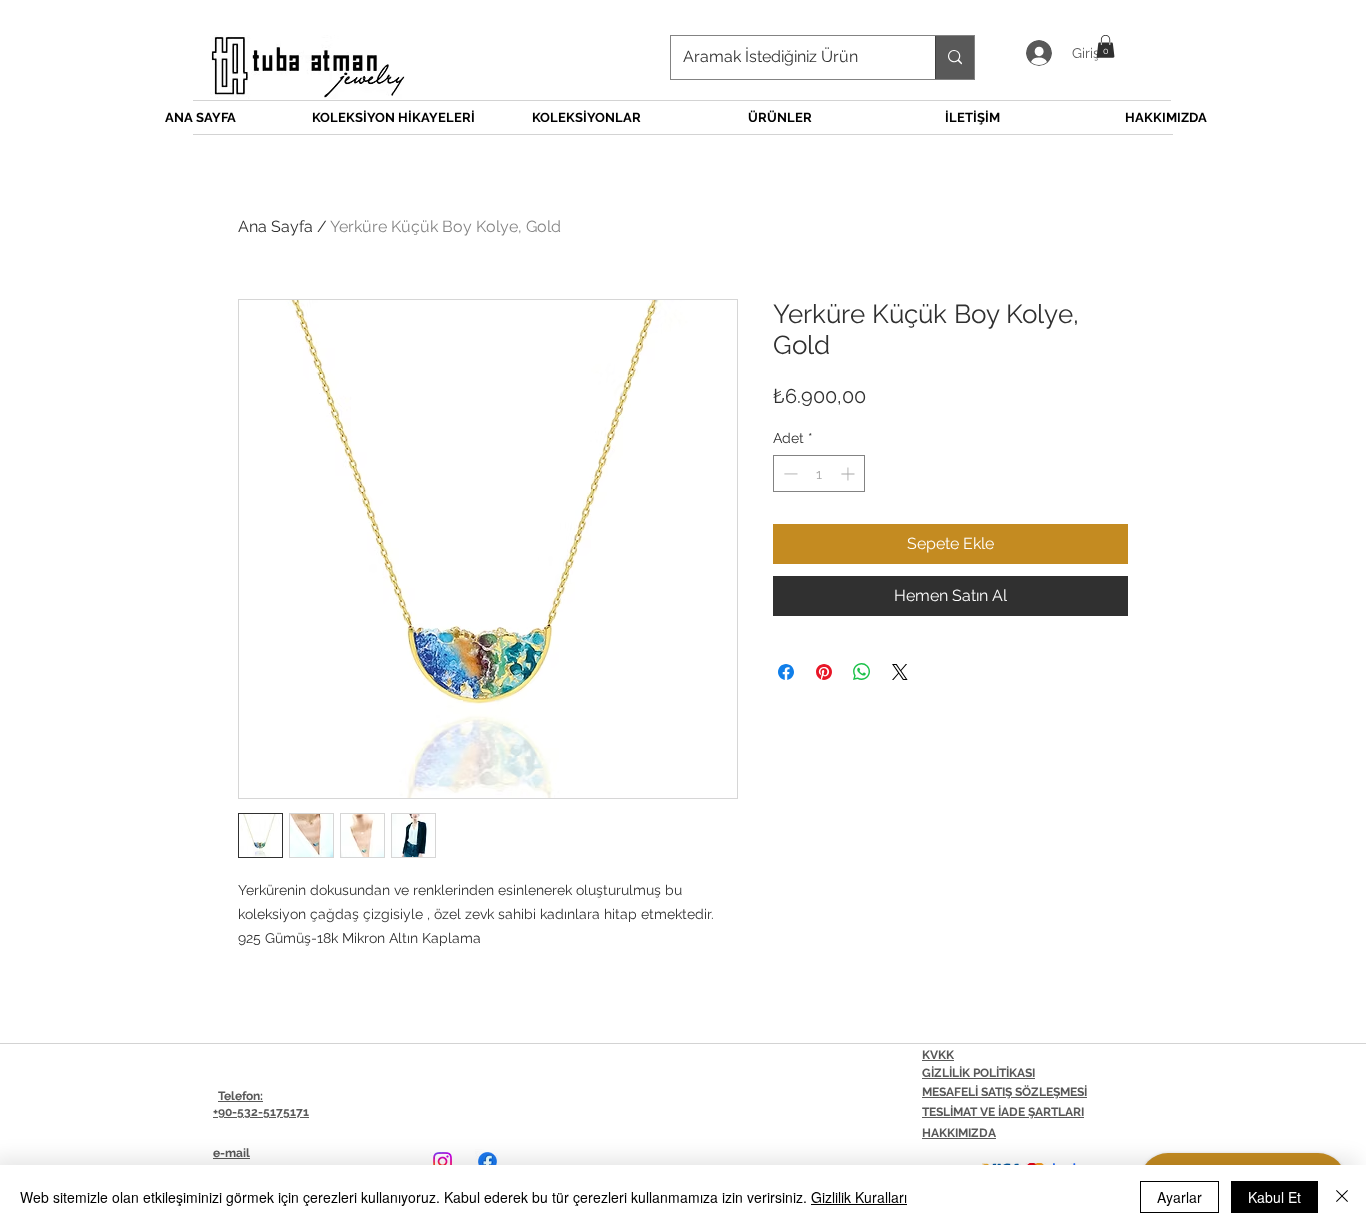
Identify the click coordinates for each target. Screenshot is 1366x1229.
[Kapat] (1342, 1197)
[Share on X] (900, 672)
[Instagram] (442, 1161)
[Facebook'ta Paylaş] (786, 672)
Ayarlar (1179, 1197)
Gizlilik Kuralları (859, 1197)
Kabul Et (1274, 1197)
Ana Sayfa (275, 226)
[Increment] (849, 473)
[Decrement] (788, 473)
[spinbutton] (819, 473)
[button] (1105, 46)
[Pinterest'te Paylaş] (824, 672)
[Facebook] (487, 1161)
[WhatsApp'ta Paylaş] (862, 672)
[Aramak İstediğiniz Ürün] (954, 57)
